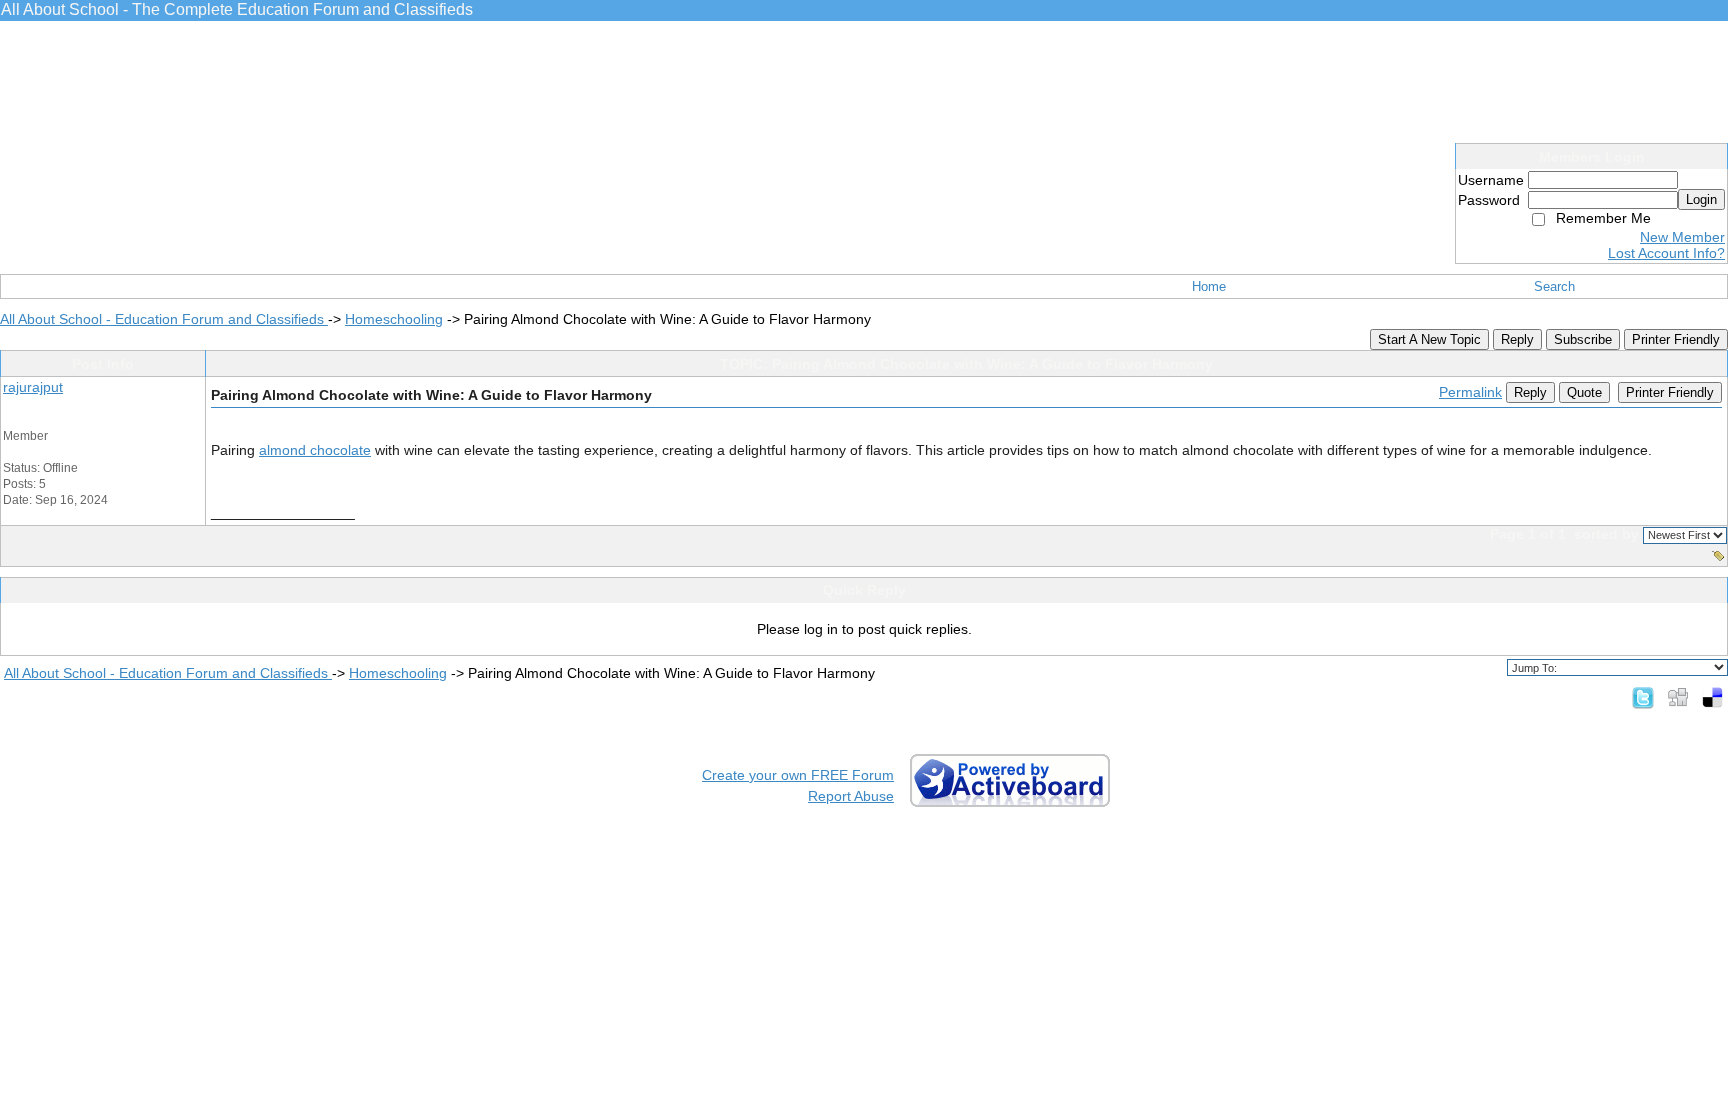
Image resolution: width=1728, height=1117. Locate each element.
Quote (1584, 392)
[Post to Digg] (1678, 697)
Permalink (1470, 392)
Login (1701, 199)
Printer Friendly (1676, 339)
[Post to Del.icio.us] (1712, 697)
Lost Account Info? (1666, 253)
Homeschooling (394, 319)
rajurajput (33, 387)
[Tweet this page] (1643, 697)
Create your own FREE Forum (798, 775)
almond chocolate (315, 450)
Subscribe (1583, 339)
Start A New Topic (1429, 339)
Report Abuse (851, 796)
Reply (1517, 339)
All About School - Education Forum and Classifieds (164, 319)
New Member (1682, 237)
